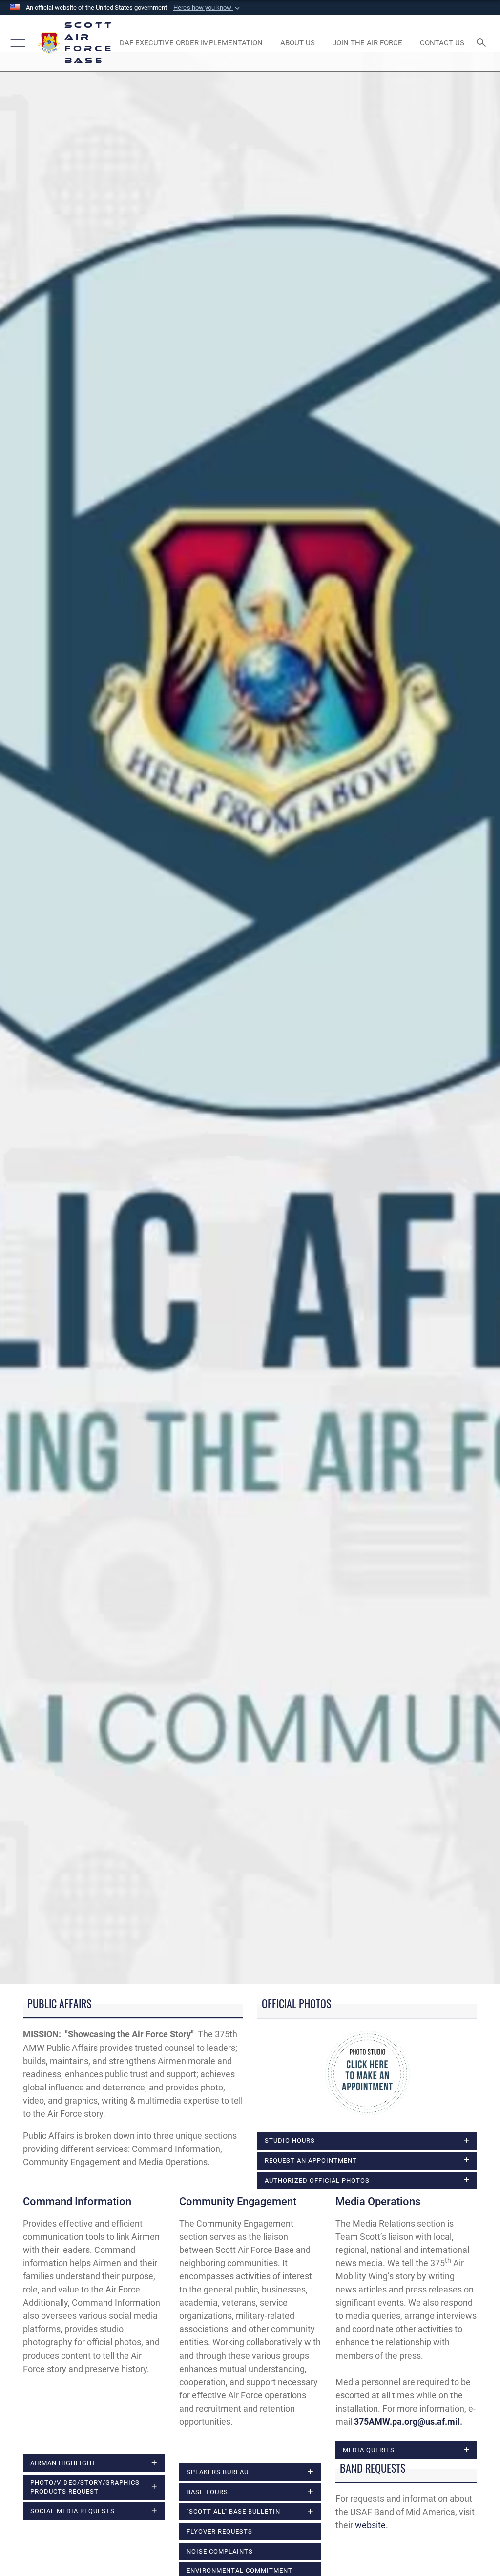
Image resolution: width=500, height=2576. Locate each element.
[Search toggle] (483, 43)
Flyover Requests (219, 2531)
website (370, 2525)
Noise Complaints (220, 2551)
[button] (208, 8)
